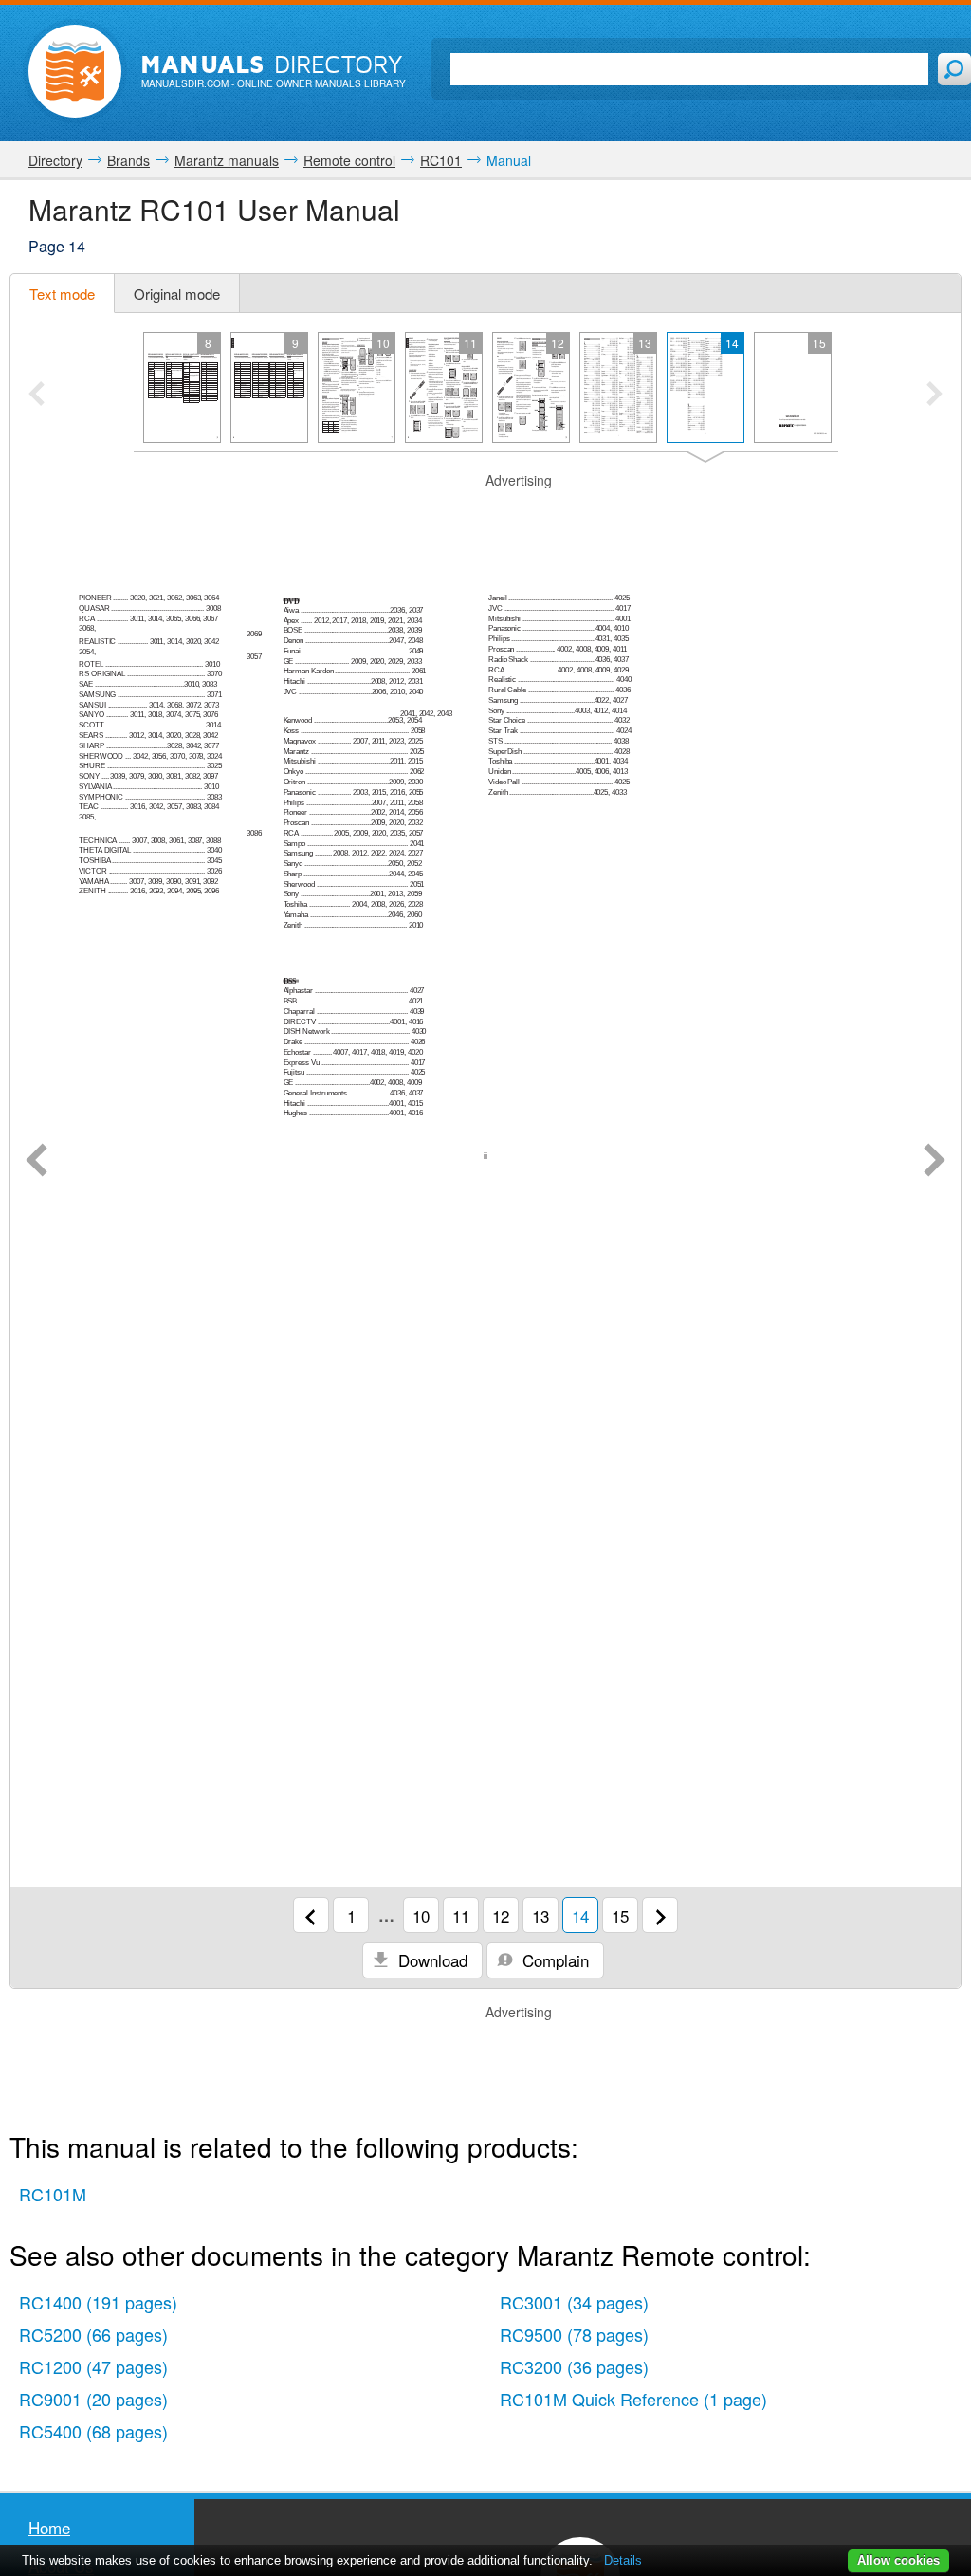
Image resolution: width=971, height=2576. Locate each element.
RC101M (53, 2194)
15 (620, 1915)
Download (431, 1960)
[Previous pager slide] (37, 396)
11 (461, 1915)
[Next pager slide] (934, 396)
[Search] (954, 69)
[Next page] (934, 1162)
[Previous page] (37, 1162)
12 (501, 1915)
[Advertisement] (485, 514)
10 (421, 1915)
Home (49, 2527)
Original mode (177, 294)
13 (540, 1915)
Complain (553, 1960)
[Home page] (75, 71)
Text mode (62, 294)
